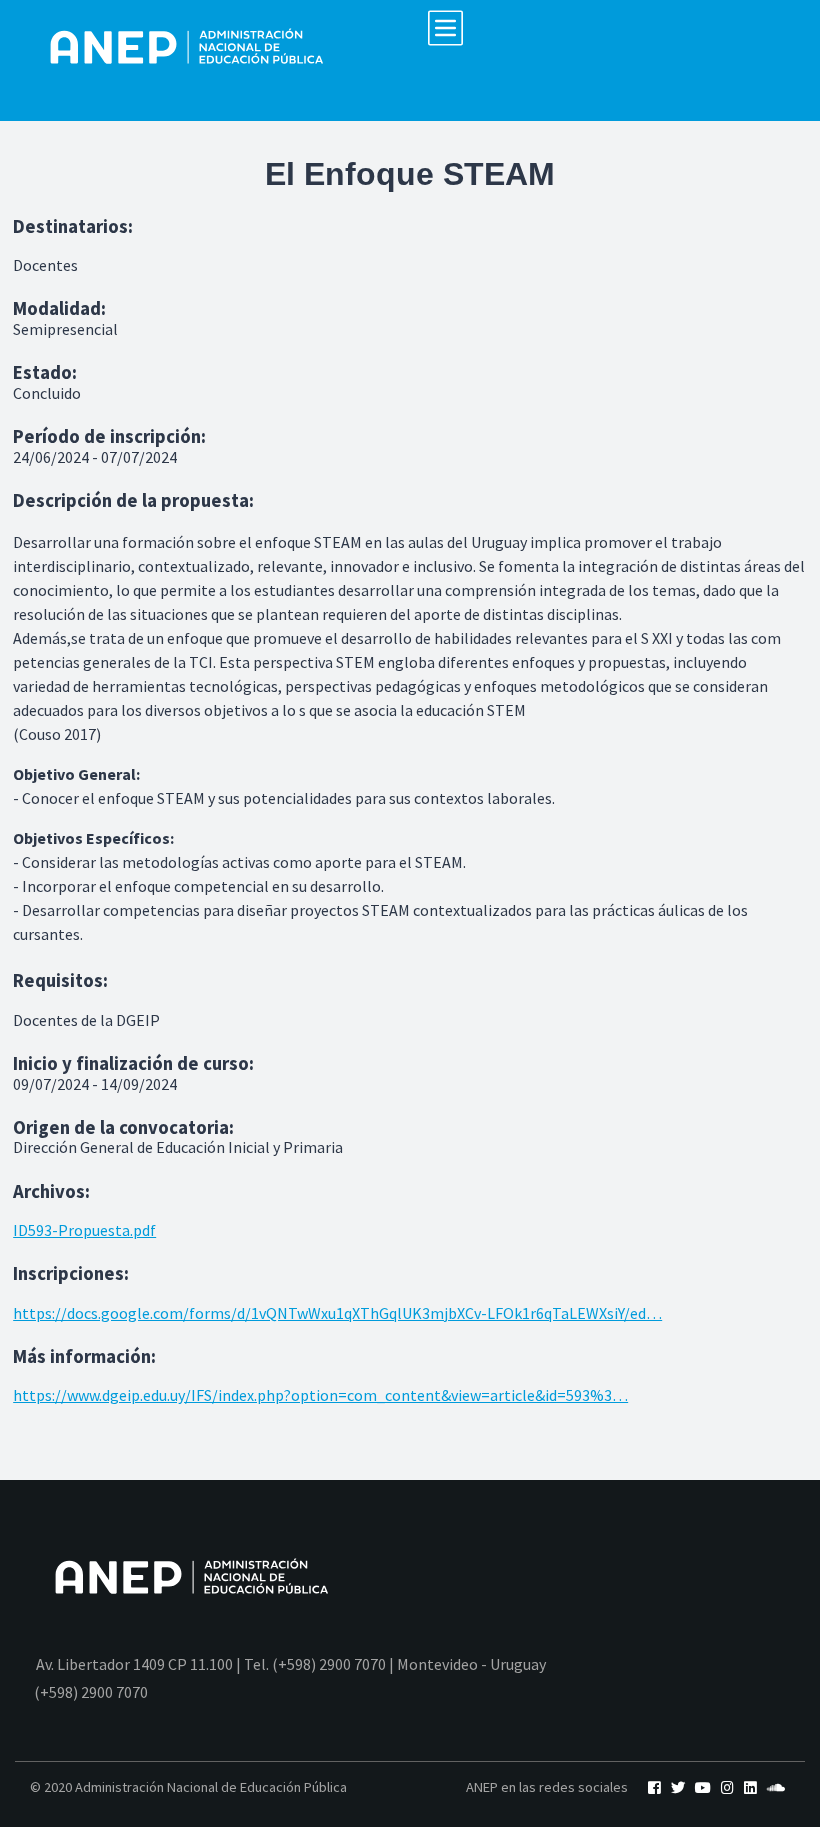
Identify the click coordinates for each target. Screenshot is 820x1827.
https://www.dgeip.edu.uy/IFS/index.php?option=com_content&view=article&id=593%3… (320, 1395)
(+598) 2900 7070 (91, 1692)
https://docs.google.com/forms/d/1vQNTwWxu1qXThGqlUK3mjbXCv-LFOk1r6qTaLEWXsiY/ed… (337, 1313)
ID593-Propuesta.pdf (84, 1230)
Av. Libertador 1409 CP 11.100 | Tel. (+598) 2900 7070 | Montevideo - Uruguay (291, 1664)
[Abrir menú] (445, 28)
